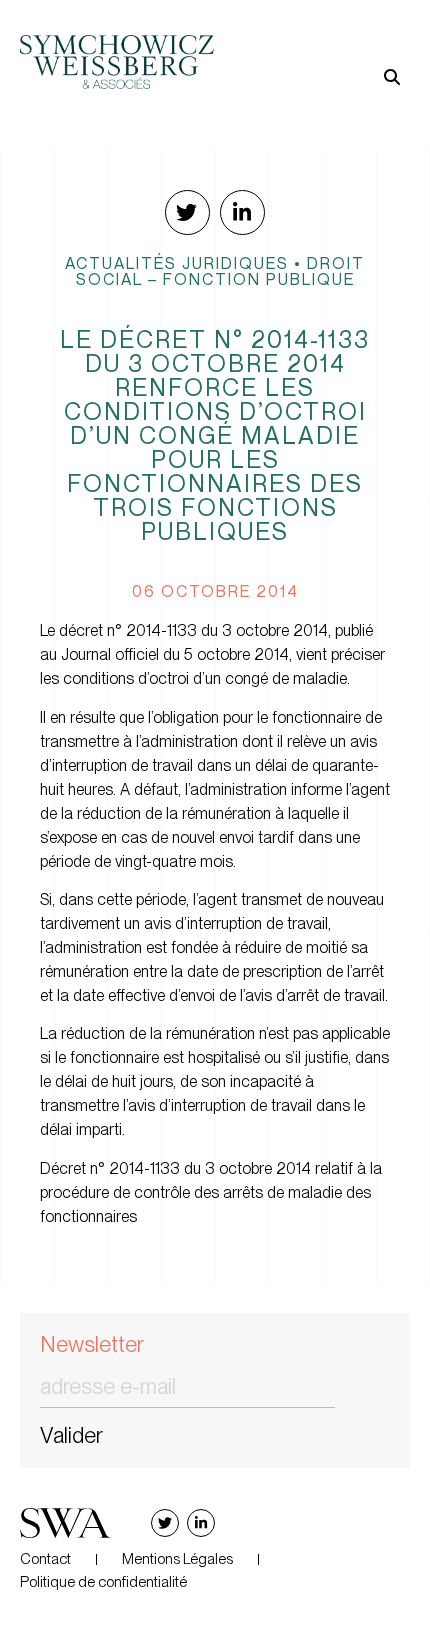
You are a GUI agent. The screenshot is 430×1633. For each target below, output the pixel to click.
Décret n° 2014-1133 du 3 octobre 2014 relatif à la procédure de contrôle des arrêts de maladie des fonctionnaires (211, 1192)
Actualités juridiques (177, 263)
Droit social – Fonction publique (221, 271)
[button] (312, 45)
